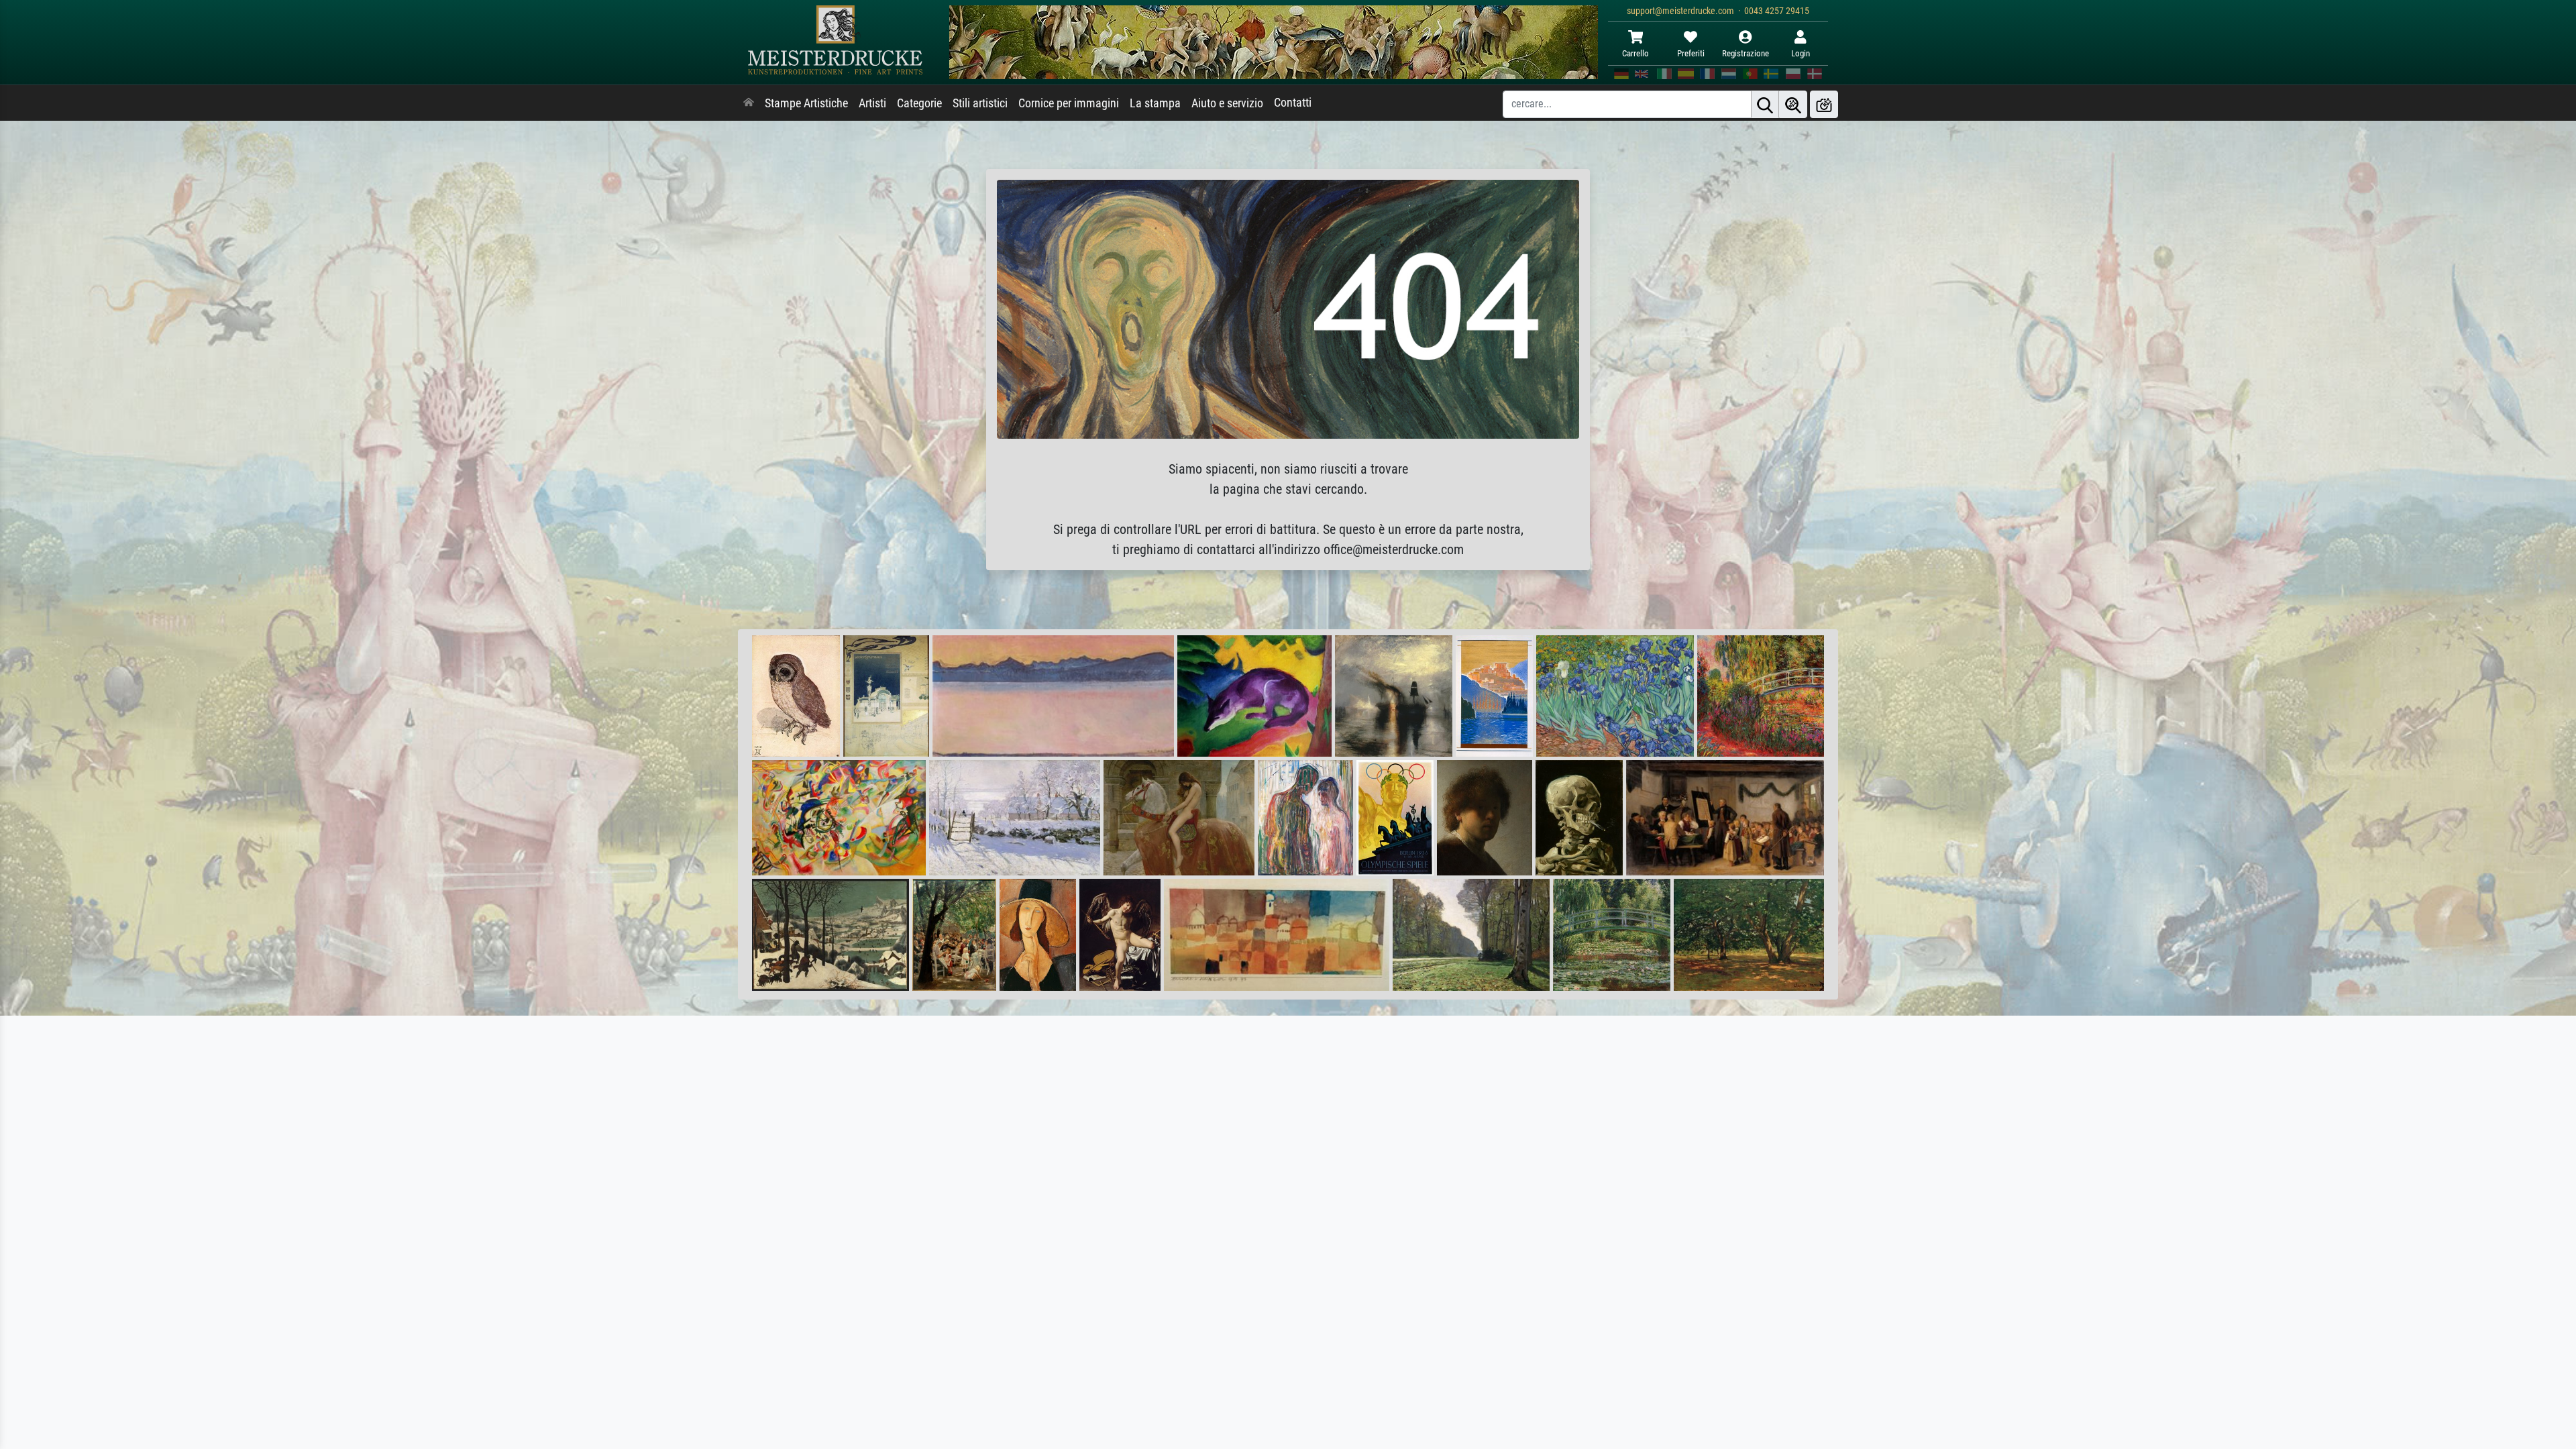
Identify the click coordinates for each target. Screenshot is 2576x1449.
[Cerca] (1765, 104)
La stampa (1155, 103)
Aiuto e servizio (1227, 103)
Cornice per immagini (1069, 103)
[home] (749, 103)
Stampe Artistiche (806, 103)
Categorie (919, 103)
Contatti (1293, 103)
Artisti (872, 103)
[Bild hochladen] (1824, 104)
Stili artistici (980, 103)
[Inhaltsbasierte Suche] (1793, 104)
